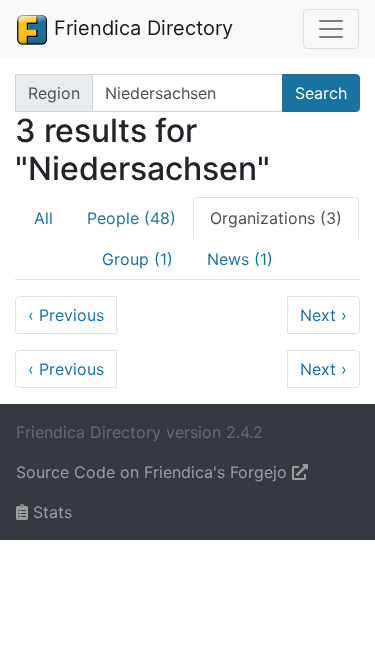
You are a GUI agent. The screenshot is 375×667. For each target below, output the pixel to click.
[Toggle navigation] (331, 29)
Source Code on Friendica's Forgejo (154, 472)
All (43, 218)
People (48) (131, 218)
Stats (50, 512)
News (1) (240, 259)
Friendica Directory (140, 28)
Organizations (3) (276, 218)
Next (323, 315)
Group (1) (137, 259)
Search (321, 93)
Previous (66, 315)
